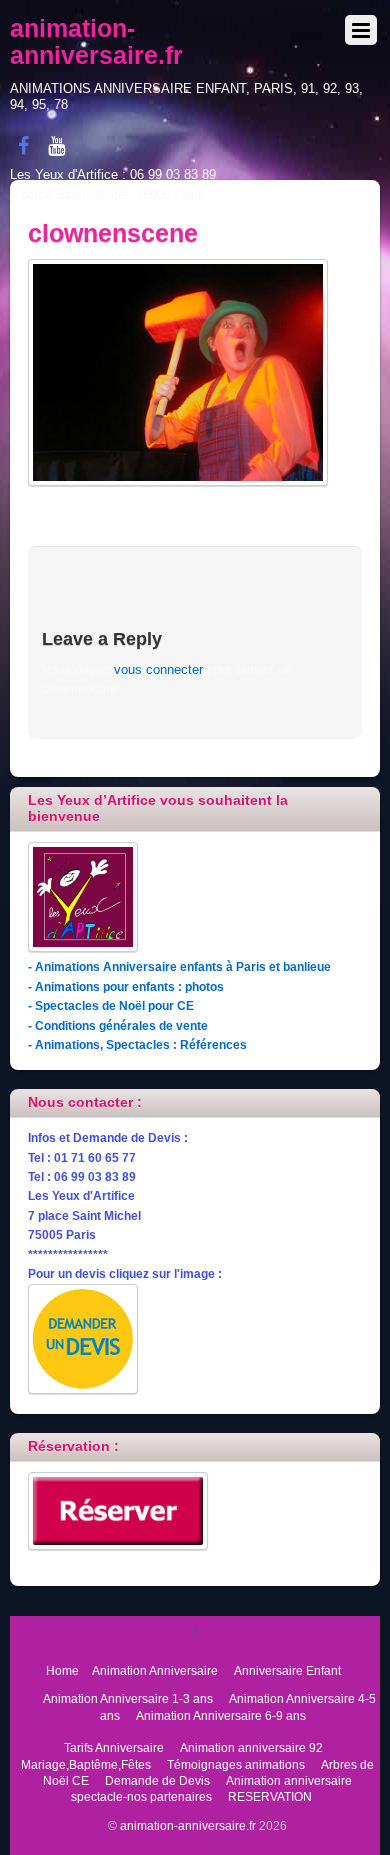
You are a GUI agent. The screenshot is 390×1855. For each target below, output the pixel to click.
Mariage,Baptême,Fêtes (86, 1764)
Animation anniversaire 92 (251, 1747)
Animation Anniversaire (155, 1670)
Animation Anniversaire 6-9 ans (221, 1715)
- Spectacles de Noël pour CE (111, 1005)
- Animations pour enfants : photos (126, 986)
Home (62, 1670)
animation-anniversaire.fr (188, 1825)
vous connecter (158, 669)
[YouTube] (57, 146)
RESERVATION (270, 1796)
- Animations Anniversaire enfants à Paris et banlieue (179, 966)
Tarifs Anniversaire (114, 1747)
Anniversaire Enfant (287, 1670)
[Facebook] (24, 146)
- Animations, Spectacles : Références (137, 1044)
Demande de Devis (157, 1780)
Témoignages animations (236, 1764)
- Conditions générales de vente (118, 1025)
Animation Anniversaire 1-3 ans (128, 1698)
